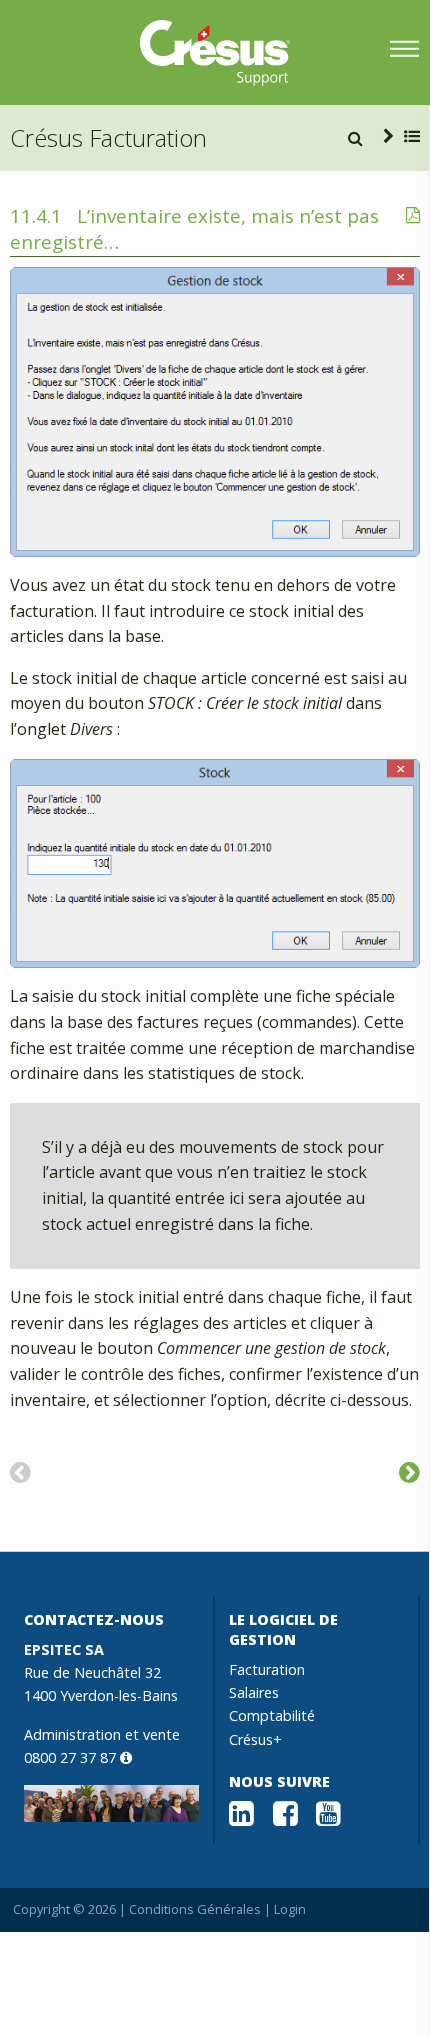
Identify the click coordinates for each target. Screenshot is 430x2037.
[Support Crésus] (215, 53)
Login (290, 1909)
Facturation (267, 1669)
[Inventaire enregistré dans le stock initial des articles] (409, 1471)
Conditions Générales (195, 1909)
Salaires (254, 1692)
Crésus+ (255, 1739)
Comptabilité (272, 1715)
